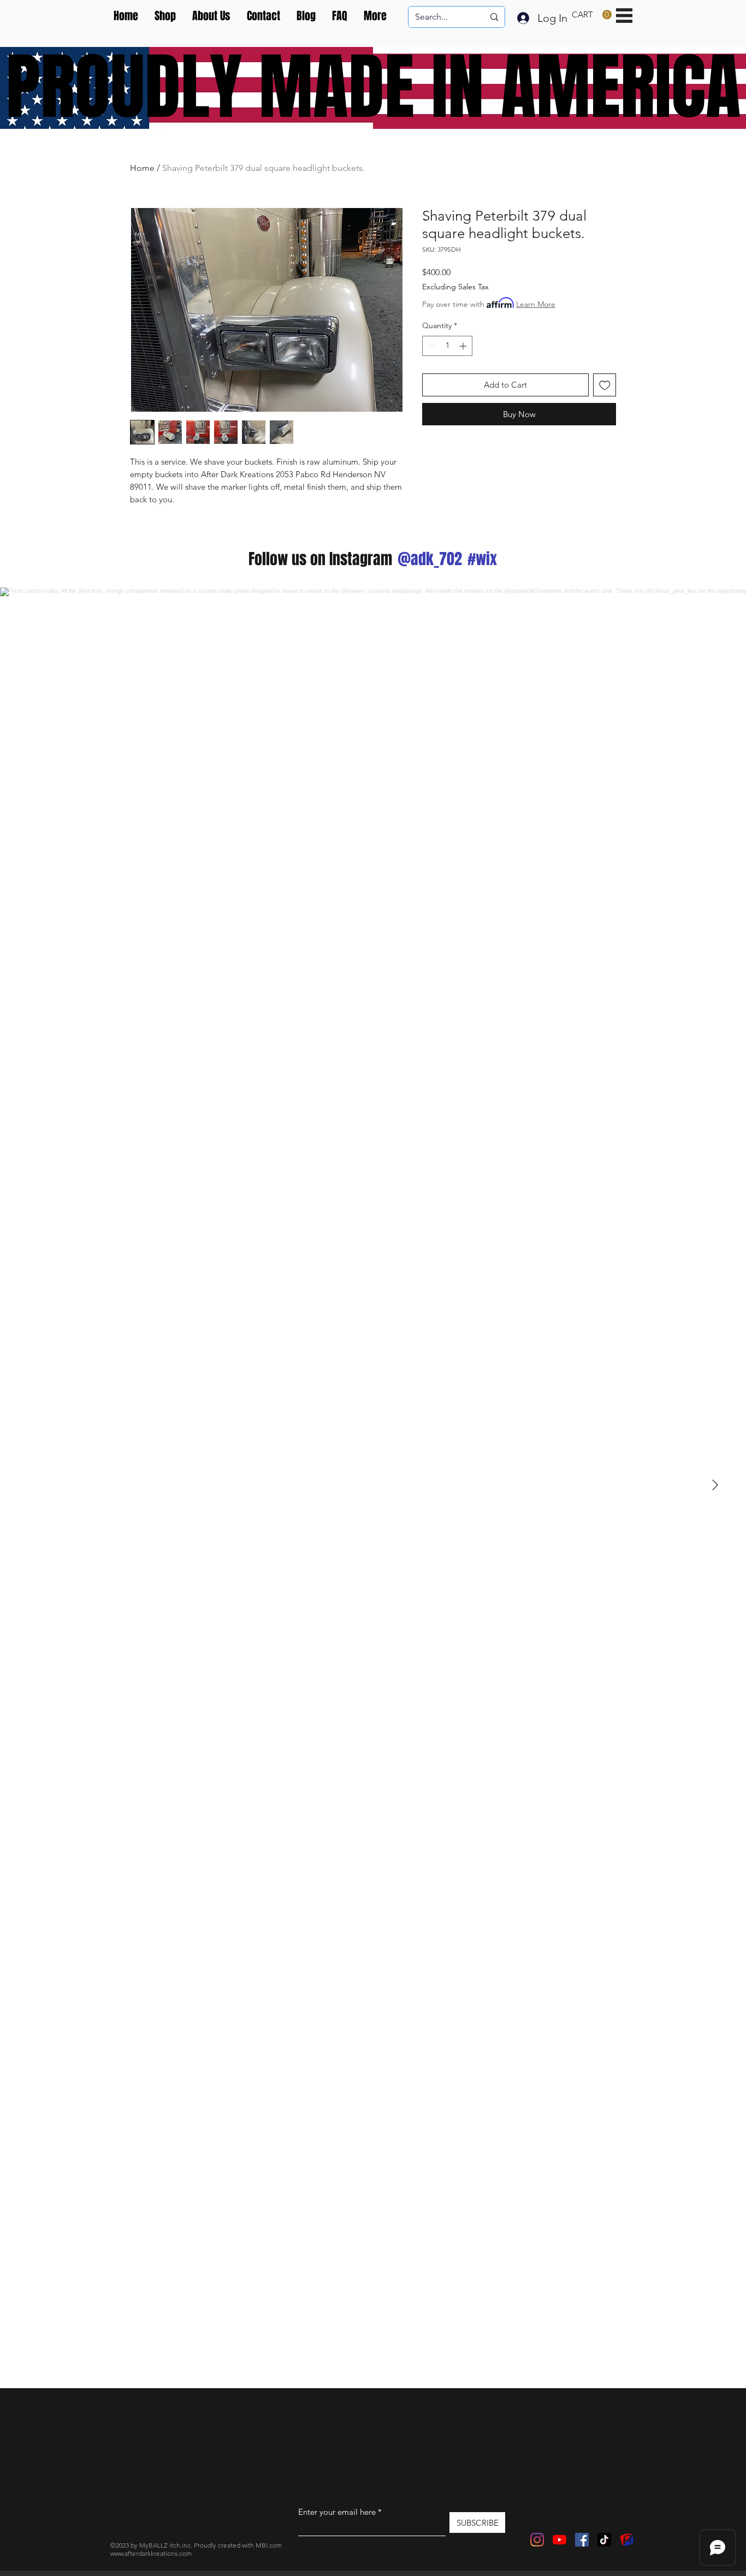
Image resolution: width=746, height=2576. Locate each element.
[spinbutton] (447, 346)
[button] (592, 15)
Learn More (536, 304)
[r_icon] (627, 2540)
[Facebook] (582, 2540)
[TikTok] (604, 2540)
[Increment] (464, 346)
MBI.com (269, 2545)
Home (142, 168)
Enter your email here (337, 2512)
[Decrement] (431, 346)
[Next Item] (715, 1485)
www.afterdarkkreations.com (151, 2553)
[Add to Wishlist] (605, 385)
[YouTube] (559, 2540)
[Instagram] (537, 2540)
